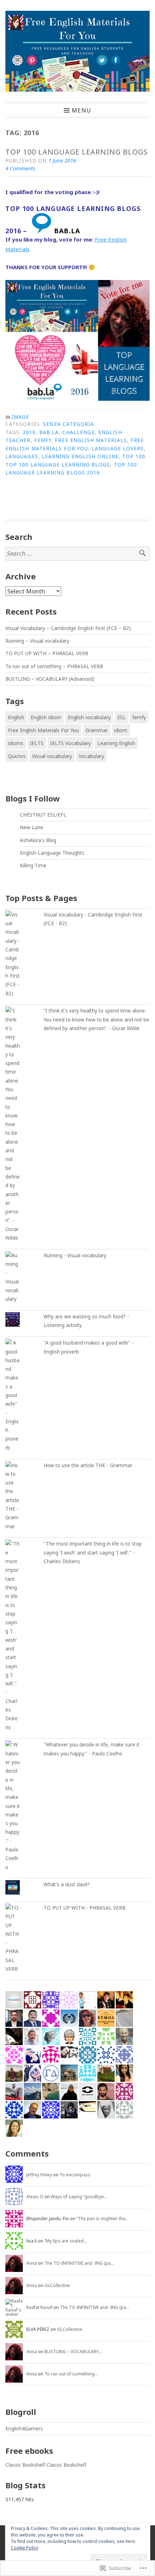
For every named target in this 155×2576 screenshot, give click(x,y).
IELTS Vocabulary (70, 743)
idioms (16, 743)
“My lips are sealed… (66, 2241)
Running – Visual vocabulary (37, 641)
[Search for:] (77, 554)
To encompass (75, 2175)
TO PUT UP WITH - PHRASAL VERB (85, 1908)
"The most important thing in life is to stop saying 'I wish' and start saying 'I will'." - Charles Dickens (93, 1553)
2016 (29, 432)
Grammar (97, 730)
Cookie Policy (25, 2548)
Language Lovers (118, 449)
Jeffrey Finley (39, 2175)
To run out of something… (71, 2374)
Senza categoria (68, 424)
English (16, 717)
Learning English (116, 743)
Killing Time (33, 865)
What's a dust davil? (67, 1884)
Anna (32, 2263)
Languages (22, 456)
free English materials (91, 440)
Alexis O (35, 2197)
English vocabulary (89, 717)
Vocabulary (91, 756)
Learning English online (80, 456)
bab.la (49, 432)
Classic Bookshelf (25, 2465)
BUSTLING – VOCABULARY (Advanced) (50, 679)
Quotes (17, 756)
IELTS (37, 743)
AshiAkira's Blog (38, 840)
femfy (43, 440)
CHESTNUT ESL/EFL (43, 815)
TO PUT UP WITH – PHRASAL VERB (47, 653)
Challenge (79, 432)
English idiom (46, 717)
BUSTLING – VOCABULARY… (73, 2352)
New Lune (32, 827)
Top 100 (134, 456)
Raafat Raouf (39, 2307)
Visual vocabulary (52, 756)
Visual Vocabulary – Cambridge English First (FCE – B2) (68, 628)
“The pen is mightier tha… (103, 2219)
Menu (81, 110)
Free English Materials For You (43, 730)
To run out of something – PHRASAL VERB (54, 666)
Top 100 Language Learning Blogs (77, 152)
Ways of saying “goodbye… (79, 2197)
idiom (121, 730)
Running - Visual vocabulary (75, 1255)
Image (20, 417)
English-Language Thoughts (52, 853)
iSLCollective (57, 2285)
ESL (121, 717)
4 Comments (20, 168)
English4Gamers (24, 2429)
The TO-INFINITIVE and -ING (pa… (79, 2263)
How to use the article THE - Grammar (88, 1465)
